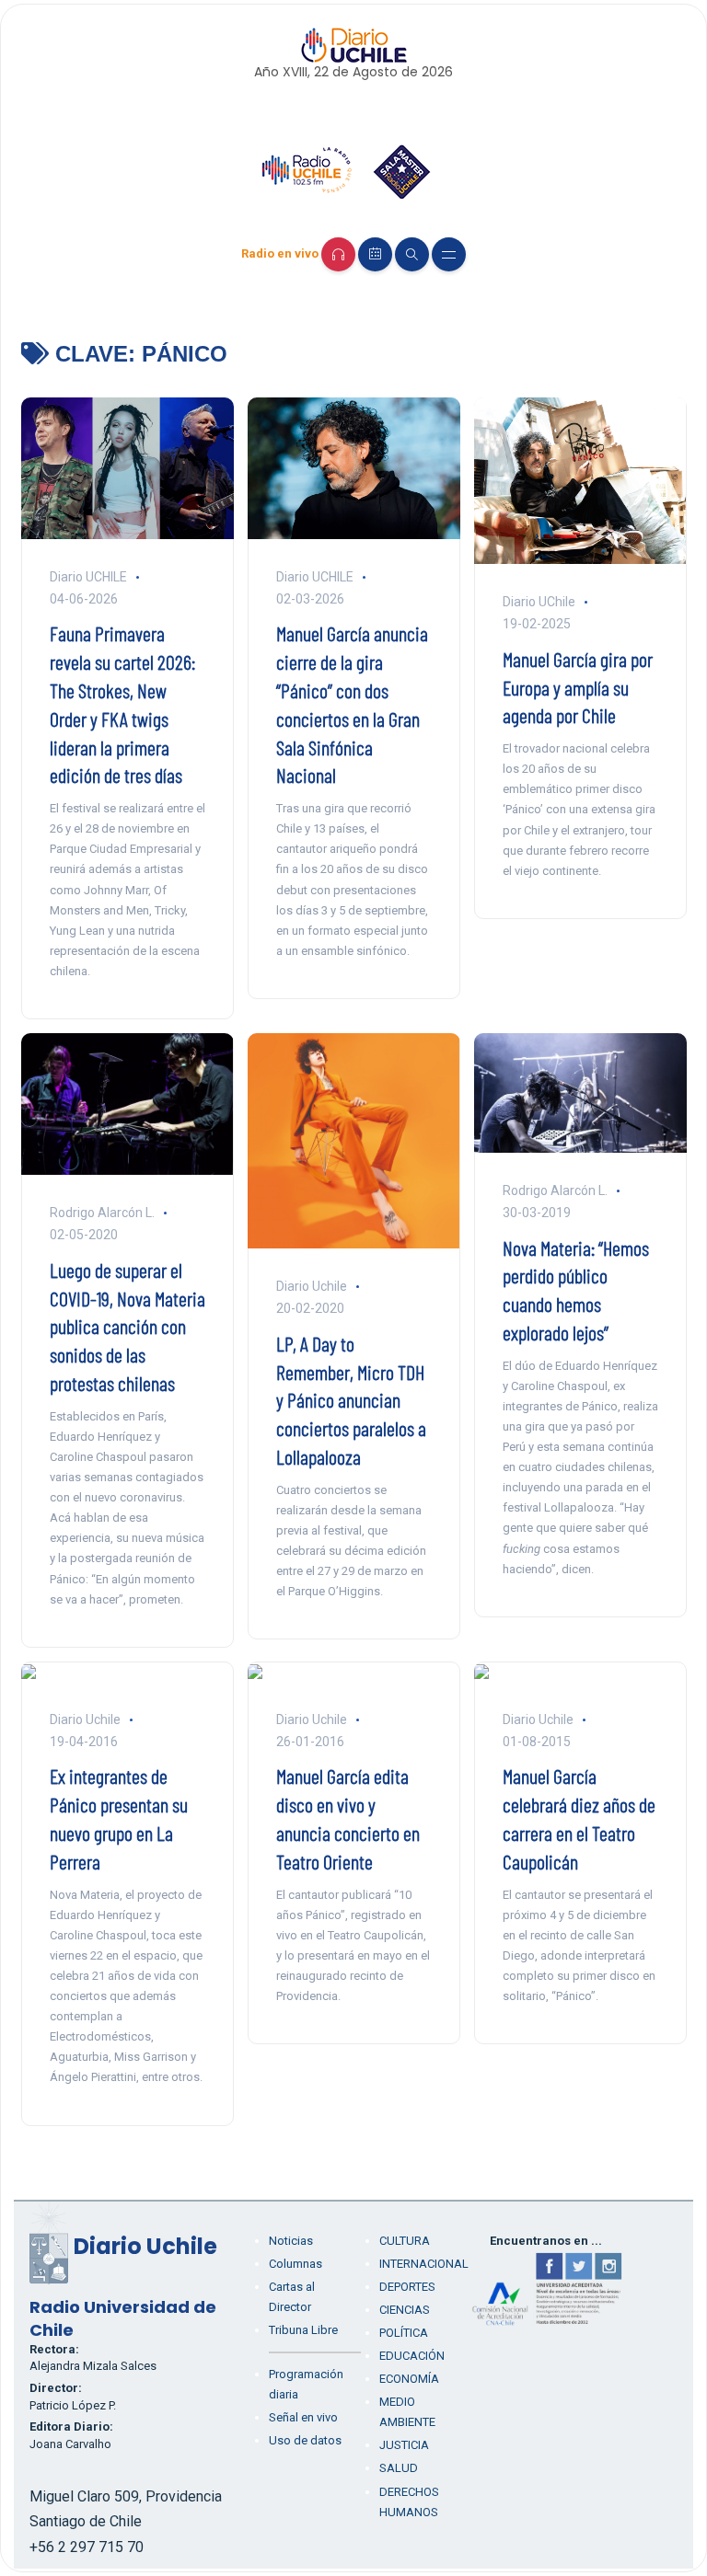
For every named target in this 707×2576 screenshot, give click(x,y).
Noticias (291, 2241)
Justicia (404, 2445)
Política (404, 2333)
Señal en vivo (303, 2417)
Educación (412, 2356)
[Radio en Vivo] (338, 254)
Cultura (405, 2241)
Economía (409, 2379)
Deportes (407, 2287)
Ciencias (405, 2310)
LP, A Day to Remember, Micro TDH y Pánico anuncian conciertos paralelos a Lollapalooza (351, 1400)
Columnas (296, 2264)
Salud (399, 2468)
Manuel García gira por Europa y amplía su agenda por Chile (578, 687)
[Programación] (375, 254)
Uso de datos (305, 2440)
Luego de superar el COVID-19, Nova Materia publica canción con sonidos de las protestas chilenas (127, 1326)
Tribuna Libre (303, 2330)
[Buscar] (412, 254)
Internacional (424, 2264)
